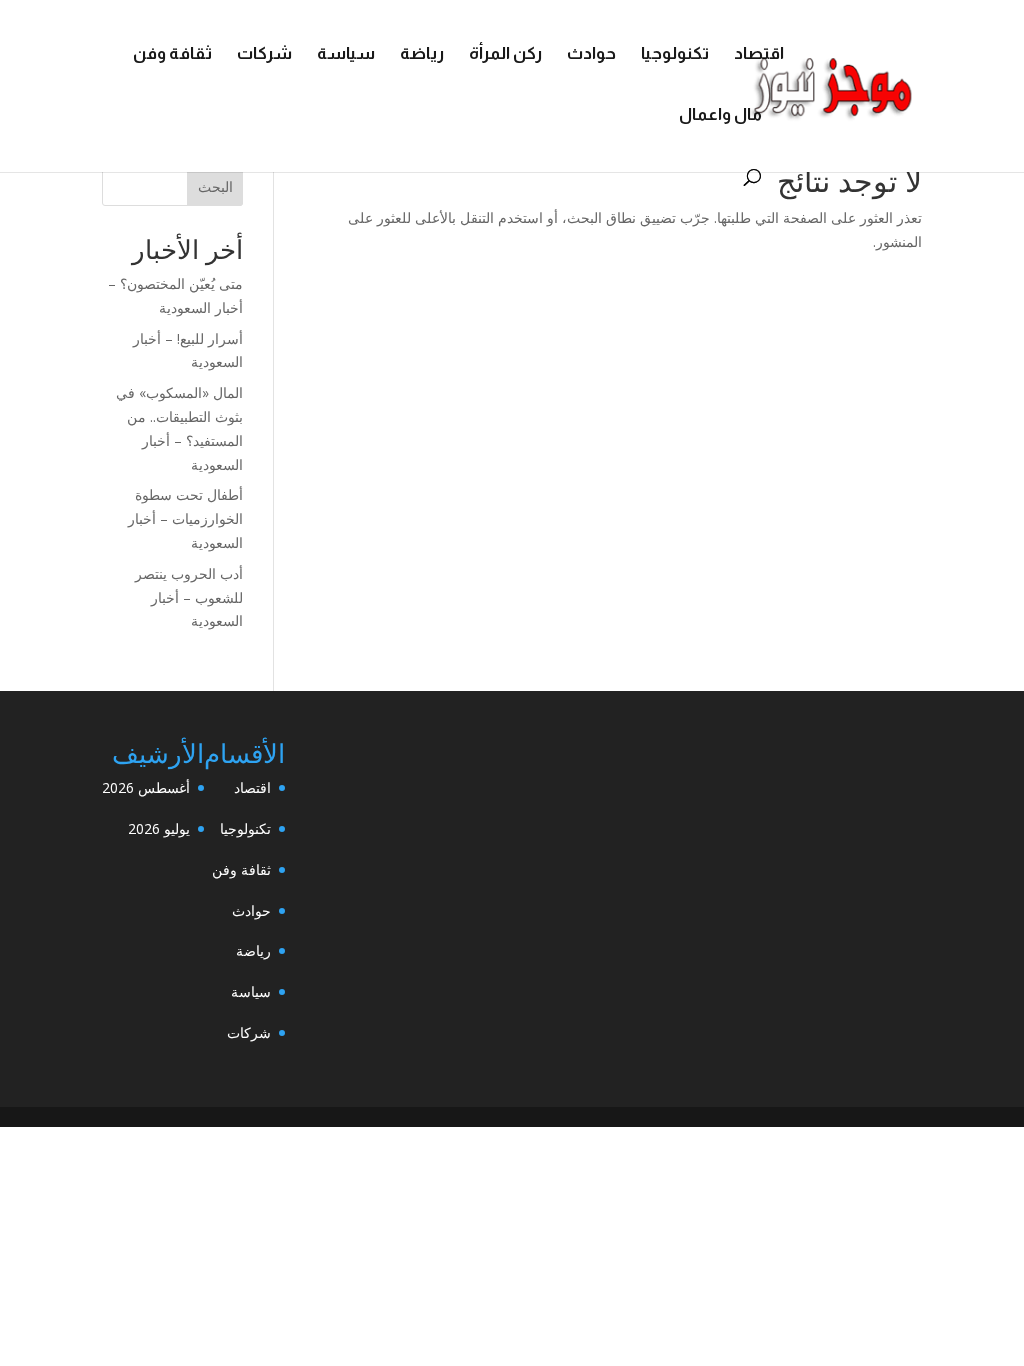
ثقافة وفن (172, 55)
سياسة (346, 55)
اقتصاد (759, 55)
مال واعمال (720, 116)
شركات (264, 55)
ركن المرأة (505, 55)
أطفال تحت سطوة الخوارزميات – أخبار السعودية (185, 518)
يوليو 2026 (159, 828)
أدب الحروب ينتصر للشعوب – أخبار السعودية (189, 597)
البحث (215, 186)
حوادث (591, 55)
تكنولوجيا (675, 55)
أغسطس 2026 (146, 787)
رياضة (422, 55)
